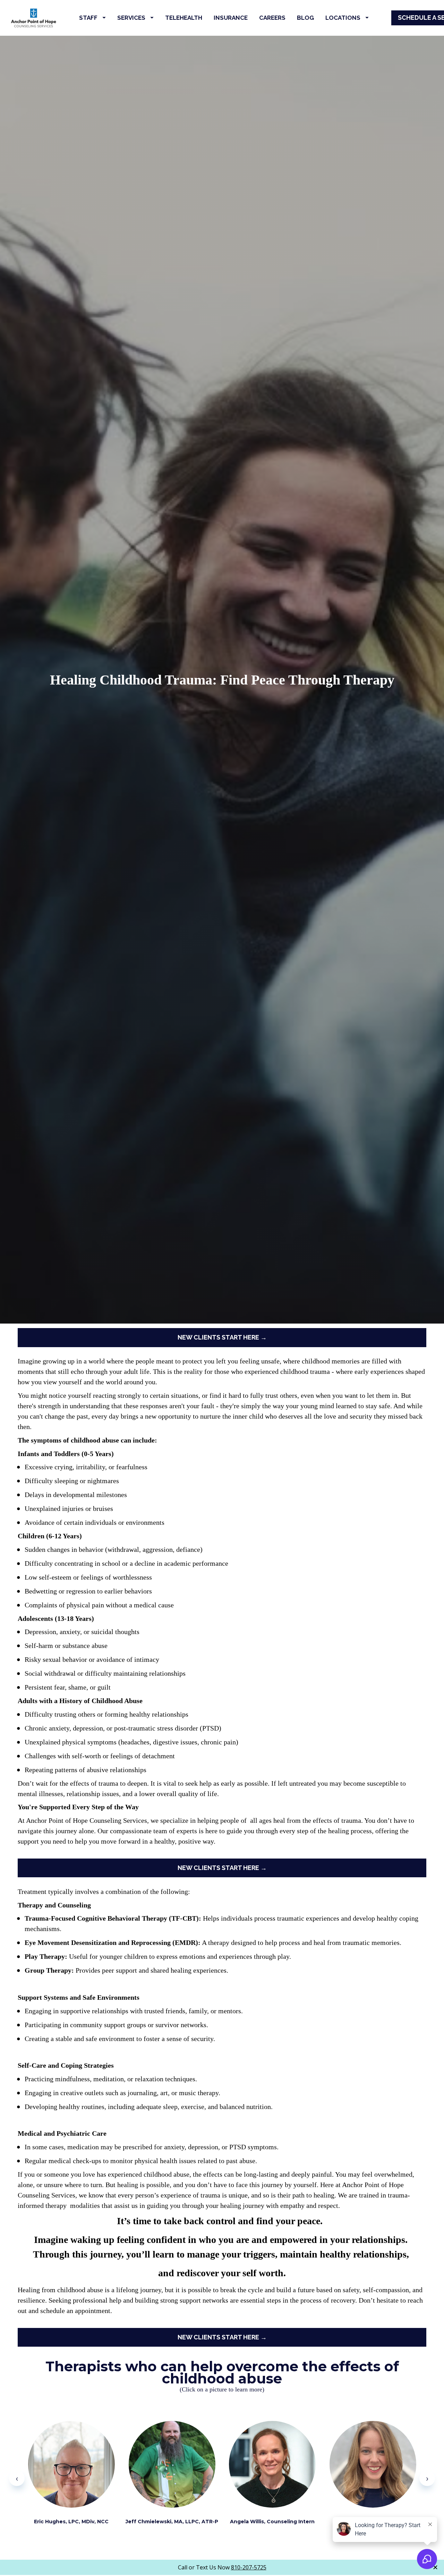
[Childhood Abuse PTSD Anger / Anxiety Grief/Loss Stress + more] (71, 2464)
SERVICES (131, 18)
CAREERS (272, 18)
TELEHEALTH (184, 18)
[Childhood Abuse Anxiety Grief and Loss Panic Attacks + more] (272, 2464)
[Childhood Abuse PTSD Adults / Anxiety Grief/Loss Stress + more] (373, 2464)
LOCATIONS (343, 18)
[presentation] (17, 2478)
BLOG (305, 18)
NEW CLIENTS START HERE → (222, 1337)
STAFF (88, 18)
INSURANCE (231, 18)
